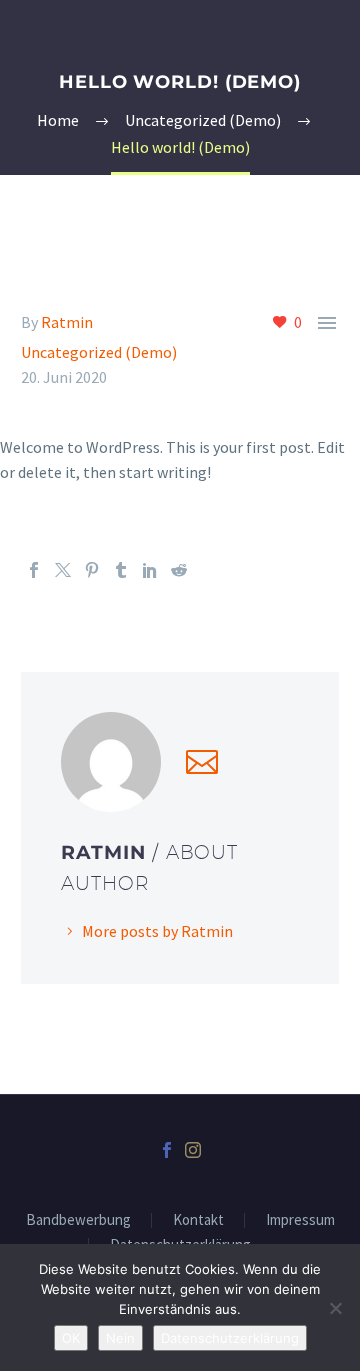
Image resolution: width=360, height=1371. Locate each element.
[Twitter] (63, 570)
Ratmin (67, 322)
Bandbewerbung (78, 1220)
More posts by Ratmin (157, 931)
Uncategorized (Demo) (99, 352)
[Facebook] (34, 570)
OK (71, 1338)
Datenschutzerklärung (230, 1338)
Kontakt (198, 1220)
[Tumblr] (121, 570)
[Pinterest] (92, 570)
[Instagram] (193, 1150)
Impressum (300, 1220)
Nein (120, 1338)
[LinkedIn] (150, 570)
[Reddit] (179, 570)
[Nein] (335, 1308)
